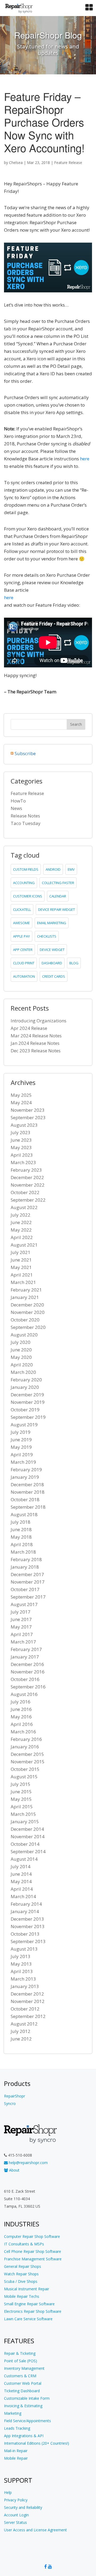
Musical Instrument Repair (27, 2289)
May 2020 (21, 1357)
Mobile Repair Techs (22, 2296)
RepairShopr (15, 2096)
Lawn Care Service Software (28, 2319)
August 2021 (24, 1245)
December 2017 (27, 1574)
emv (71, 869)
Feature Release (68, 163)
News (16, 808)
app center (23, 950)
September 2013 (28, 1941)
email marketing (52, 923)
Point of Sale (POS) (21, 2361)
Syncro (10, 2103)
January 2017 (25, 1657)
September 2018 (28, 1507)
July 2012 (21, 2031)
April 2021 (22, 1275)
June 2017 (21, 1619)
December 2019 (27, 1395)
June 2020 (21, 1350)
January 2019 (25, 1477)
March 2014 (23, 1896)
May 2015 (21, 1799)
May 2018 (21, 1537)
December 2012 (27, 1994)
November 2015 (28, 1762)
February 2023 (26, 1170)
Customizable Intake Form (27, 2398)
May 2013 (21, 1964)
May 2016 (21, 1717)
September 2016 (28, 1687)
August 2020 (24, 1335)
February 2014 (26, 1904)
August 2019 (24, 1425)
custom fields (26, 869)
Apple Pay (21, 936)
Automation (24, 976)
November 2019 (28, 1402)
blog (74, 963)
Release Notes (25, 816)
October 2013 (25, 1934)
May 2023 (21, 1147)
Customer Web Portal (23, 2383)
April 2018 (22, 1544)
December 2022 (27, 1177)
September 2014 (28, 1851)
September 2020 (28, 1327)
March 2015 (23, 1814)
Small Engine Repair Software (29, 2304)
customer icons (28, 896)
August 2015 (24, 1777)
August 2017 (24, 1604)
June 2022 (21, 1222)
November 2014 (28, 1837)
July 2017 (21, 1612)
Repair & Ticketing (20, 2353)
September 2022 (28, 1200)
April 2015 (22, 1807)
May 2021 (21, 1267)
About (14, 2170)
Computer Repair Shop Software (32, 2236)
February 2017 (26, 1649)
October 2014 (25, 1844)
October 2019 (25, 1410)
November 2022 (28, 1185)
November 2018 (28, 1492)
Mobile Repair (16, 2458)
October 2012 (25, 2009)
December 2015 (27, 1754)
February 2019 (26, 1469)
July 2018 (21, 1522)
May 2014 (21, 1881)
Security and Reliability (23, 2507)
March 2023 (23, 1162)
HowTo (18, 801)
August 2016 (24, 1694)
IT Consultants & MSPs (24, 2244)
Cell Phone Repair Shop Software (33, 2251)
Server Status (15, 2522)
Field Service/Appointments (27, 2421)
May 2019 (21, 1447)
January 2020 (25, 1387)
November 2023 (28, 1110)
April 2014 (22, 1889)
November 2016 (28, 1672)
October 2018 (25, 1499)
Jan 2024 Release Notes (35, 1043)
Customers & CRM (20, 2376)
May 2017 (21, 1627)
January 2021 (25, 1297)
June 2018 (21, 1529)
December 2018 (27, 1484)
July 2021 (21, 1252)
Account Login (16, 2515)
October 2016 (25, 1679)
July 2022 (21, 1215)
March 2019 (23, 1462)
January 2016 (25, 1747)
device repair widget (57, 909)
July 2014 (21, 1866)
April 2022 (22, 1237)
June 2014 (21, 1874)
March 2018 (23, 1552)
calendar (58, 896)
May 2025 (21, 1095)
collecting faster (58, 883)
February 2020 (26, 1380)
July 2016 (21, 1702)
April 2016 (22, 1724)
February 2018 (26, 1559)
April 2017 (22, 1634)
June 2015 (21, 1792)
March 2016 (23, 1732)
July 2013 (21, 1956)
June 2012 (21, 2039)
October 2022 (25, 1192)
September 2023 (28, 1117)
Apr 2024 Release (29, 1028)
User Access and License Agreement (35, 2530)
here (85, 459)
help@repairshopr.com (28, 2163)
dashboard (52, 963)
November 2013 (28, 1926)
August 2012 (24, 2024)
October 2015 (25, 1769)
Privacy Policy (16, 2500)
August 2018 (24, 1514)
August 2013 (24, 1949)
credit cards (54, 976)
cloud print (24, 963)
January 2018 (25, 1567)
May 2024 (21, 1102)
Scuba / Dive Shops (21, 2281)
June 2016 (21, 1709)
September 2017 (28, 1597)
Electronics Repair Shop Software (33, 2311)
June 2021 (21, 1260)
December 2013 (27, 1919)
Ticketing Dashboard (22, 2391)
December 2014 (27, 1829)
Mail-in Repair (16, 2451)
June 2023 (21, 1140)
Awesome (21, 923)
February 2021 (26, 1290)
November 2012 (28, 2001)
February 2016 (26, 1739)
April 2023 (22, 1155)
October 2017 (25, 1589)
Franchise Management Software (33, 2259)
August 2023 (24, 1125)
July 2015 (21, 1784)
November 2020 (28, 1312)
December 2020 (27, 1305)
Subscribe (25, 753)
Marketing (13, 2413)
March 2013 (23, 1979)
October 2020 (25, 1320)
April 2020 (22, 1365)
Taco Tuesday (26, 823)
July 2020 (21, 1342)
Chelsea (16, 163)
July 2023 (21, 1132)
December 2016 (27, 1664)
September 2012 (28, 2016)
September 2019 (28, 1417)
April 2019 (22, 1455)
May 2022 (21, 1230)
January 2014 (25, 1911)
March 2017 (23, 1642)
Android (53, 869)
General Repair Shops (23, 2266)
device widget (52, 950)
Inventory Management (24, 2368)
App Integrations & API (24, 2436)
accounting (24, 883)
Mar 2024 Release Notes (36, 1036)
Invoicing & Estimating (23, 2406)
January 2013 (25, 1986)
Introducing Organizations (39, 1021)
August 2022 (24, 1207)
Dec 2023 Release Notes (36, 1051)
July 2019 (21, 1432)
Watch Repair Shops (21, 2274)
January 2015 (25, 1822)
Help (8, 2492)
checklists (47, 936)
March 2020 (23, 1372)
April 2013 (22, 1971)
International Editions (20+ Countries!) (37, 2443)
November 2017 (28, 1582)
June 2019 (21, 1440)
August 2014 (24, 1859)
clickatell (22, 909)
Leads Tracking (17, 2428)
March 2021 (23, 1282)
